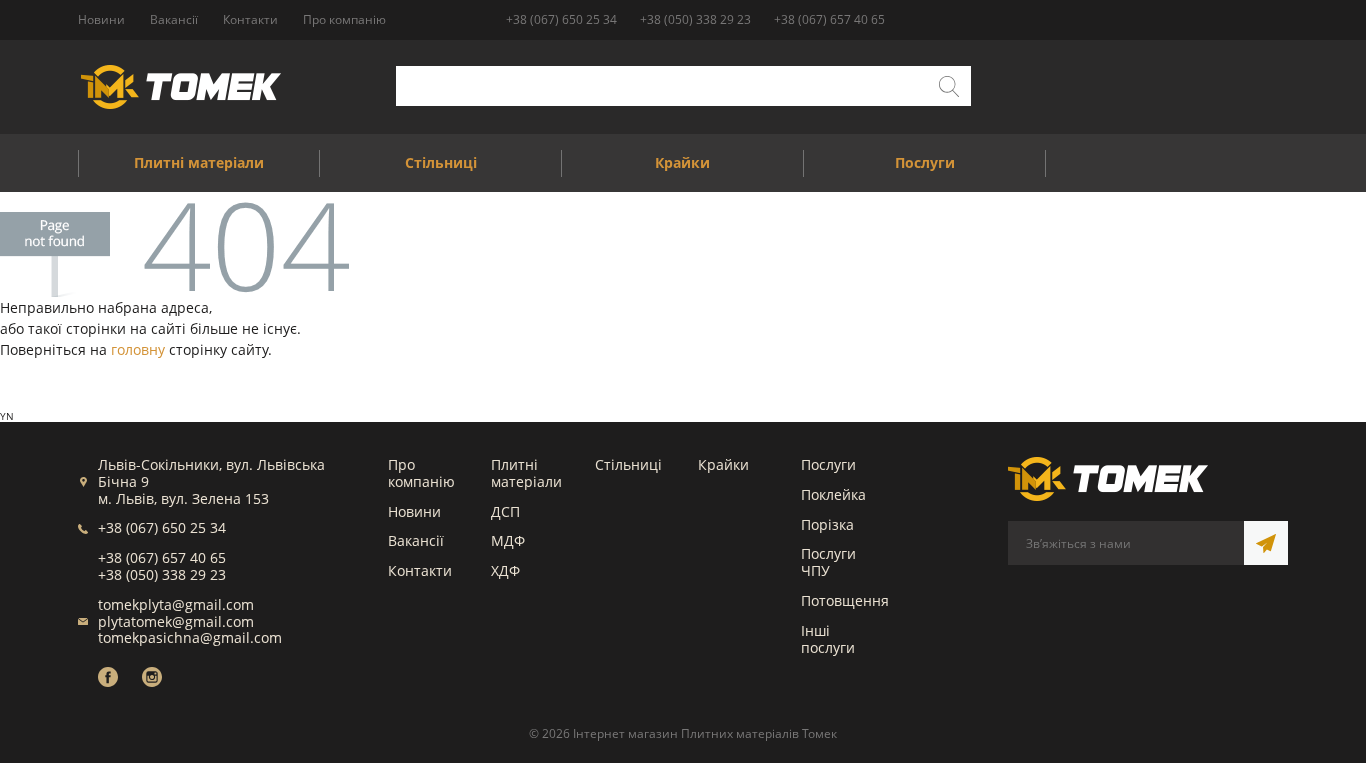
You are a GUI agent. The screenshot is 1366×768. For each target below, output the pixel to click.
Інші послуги (828, 639)
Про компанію (421, 473)
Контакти (420, 570)
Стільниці (628, 464)
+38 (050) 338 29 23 (695, 19)
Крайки (723, 464)
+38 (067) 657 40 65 (829, 19)
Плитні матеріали (526, 473)
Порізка (827, 524)
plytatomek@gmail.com (176, 621)
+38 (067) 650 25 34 (561, 19)
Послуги (828, 464)
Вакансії (416, 540)
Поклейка (833, 494)
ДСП (505, 511)
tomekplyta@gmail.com (176, 604)
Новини (414, 511)
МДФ (508, 540)
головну (138, 349)
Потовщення (845, 600)
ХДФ (505, 570)
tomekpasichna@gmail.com (190, 637)
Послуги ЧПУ (828, 562)
